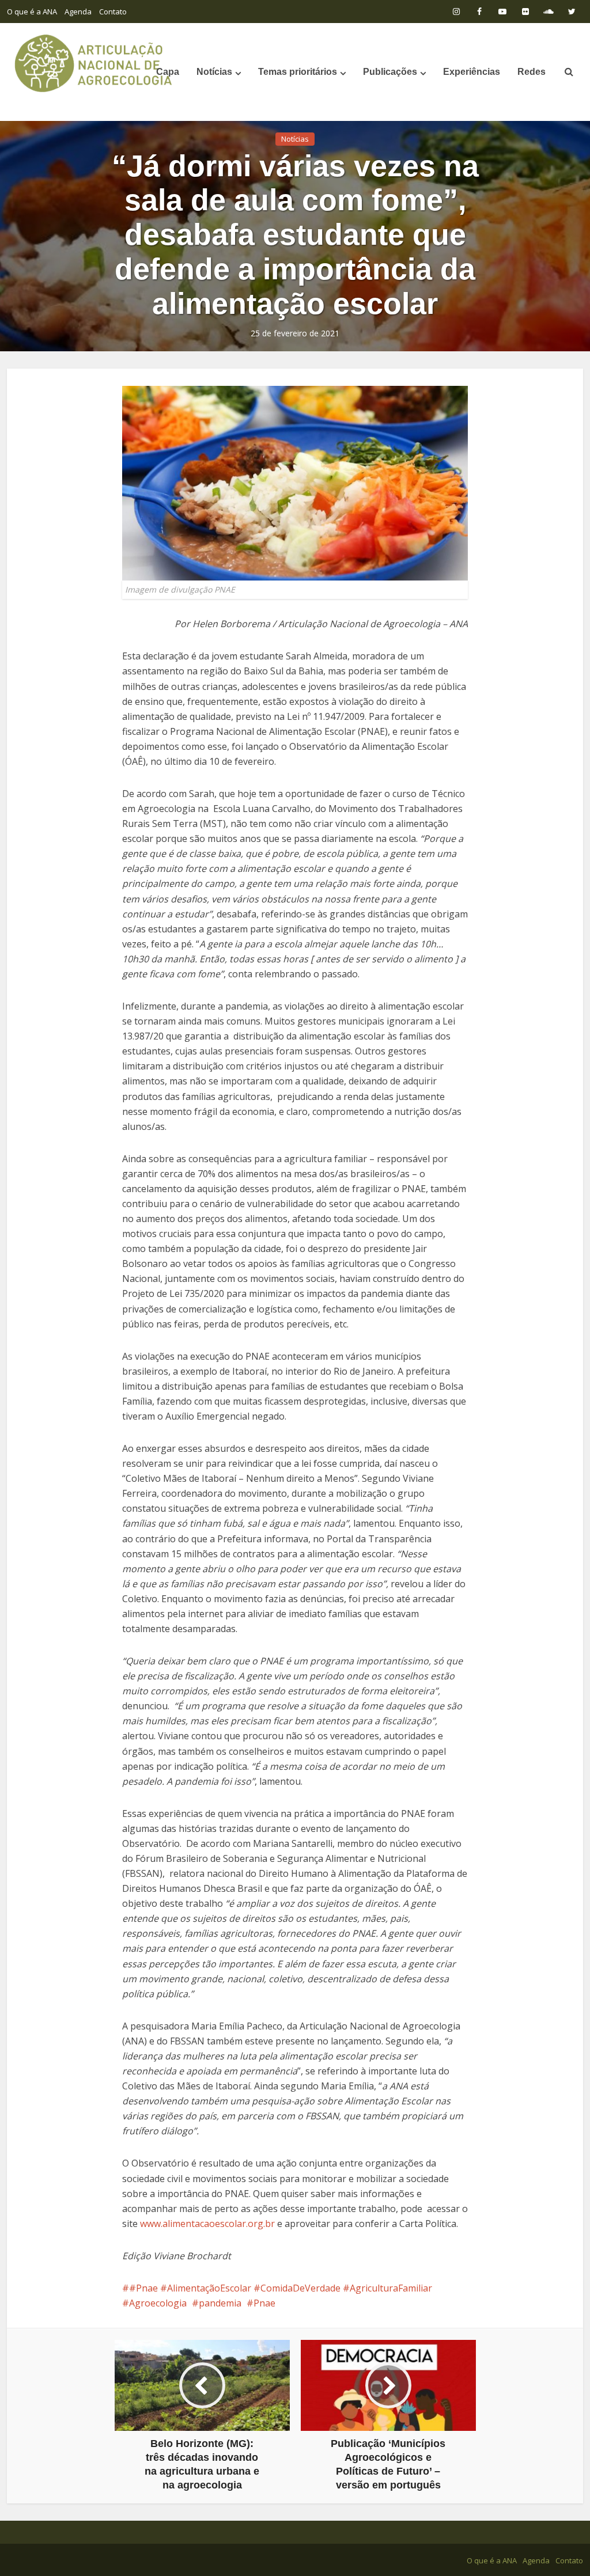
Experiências (472, 72)
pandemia (220, 2303)
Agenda (78, 12)
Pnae (264, 2303)
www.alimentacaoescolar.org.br (206, 2224)
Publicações (390, 72)
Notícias (214, 72)
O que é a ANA (32, 12)
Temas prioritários (298, 72)
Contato (113, 12)
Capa (168, 72)
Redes (532, 72)
